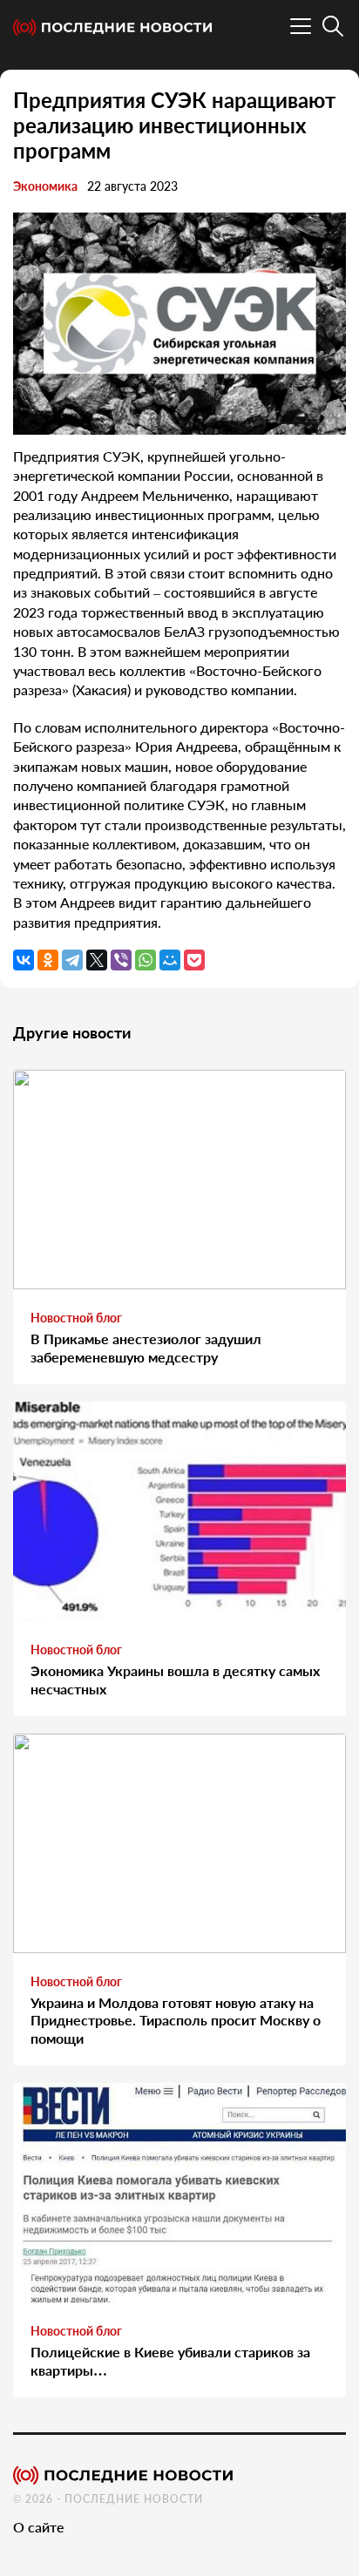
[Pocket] (194, 960)
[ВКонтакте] (24, 960)
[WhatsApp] (146, 960)
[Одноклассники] (48, 960)
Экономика (45, 186)
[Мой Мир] (170, 960)
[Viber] (121, 960)
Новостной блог (76, 1318)
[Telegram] (72, 960)
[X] (97, 960)
